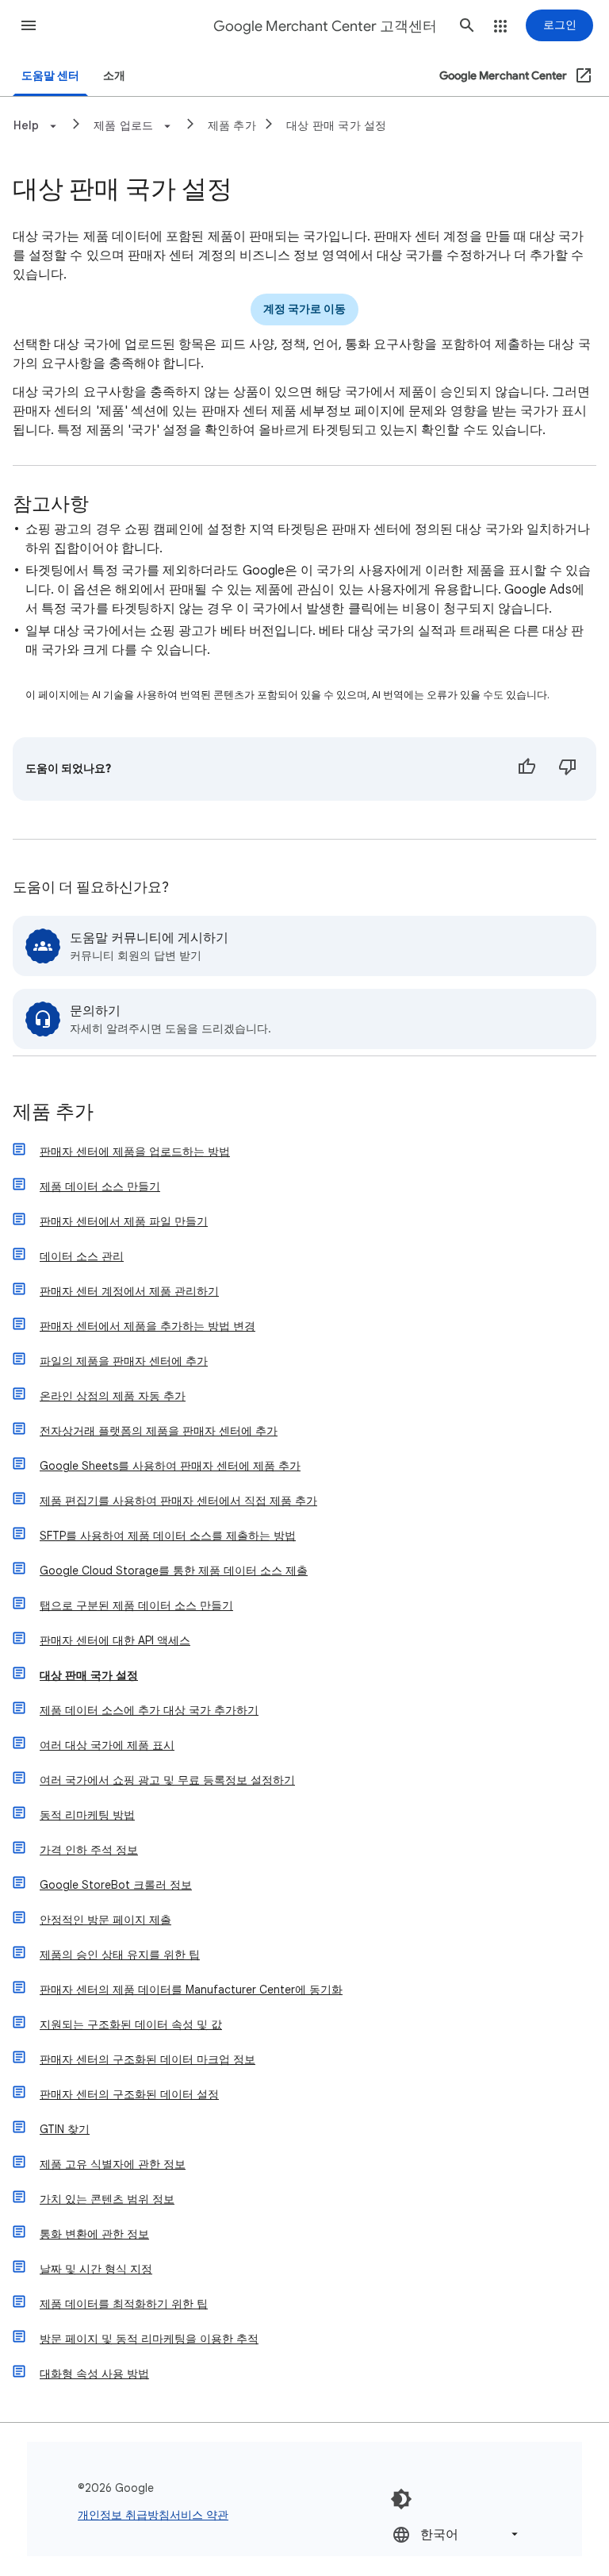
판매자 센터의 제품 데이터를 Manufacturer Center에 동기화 (191, 1990)
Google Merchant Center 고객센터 (325, 26)
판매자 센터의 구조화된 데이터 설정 (129, 2094)
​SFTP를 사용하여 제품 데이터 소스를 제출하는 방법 (168, 1536)
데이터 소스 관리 (82, 1256)
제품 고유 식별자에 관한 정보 (113, 2164)
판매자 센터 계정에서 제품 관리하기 (129, 1291)
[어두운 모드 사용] (401, 2499)
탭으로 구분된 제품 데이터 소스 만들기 (136, 1605)
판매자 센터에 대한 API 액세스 (115, 1640)
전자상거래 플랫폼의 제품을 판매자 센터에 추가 (159, 1431)
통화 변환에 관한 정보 (94, 2234)
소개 (114, 76)
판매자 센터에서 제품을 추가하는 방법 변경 (147, 1326)
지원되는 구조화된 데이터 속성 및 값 (131, 2024)
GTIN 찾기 (65, 2129)
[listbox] (457, 2534)
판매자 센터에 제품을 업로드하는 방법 (135, 1152)
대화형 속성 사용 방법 (94, 2374)
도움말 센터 (50, 76)
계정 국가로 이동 (304, 309)
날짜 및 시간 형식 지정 (96, 2269)
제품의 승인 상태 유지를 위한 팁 (120, 1955)
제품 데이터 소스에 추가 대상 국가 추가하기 (149, 1710)
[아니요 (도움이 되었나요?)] (568, 769)
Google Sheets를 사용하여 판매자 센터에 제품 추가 (170, 1466)
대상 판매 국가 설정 (337, 125)
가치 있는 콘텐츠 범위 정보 (107, 2199)
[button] (29, 25)
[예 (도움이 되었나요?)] (527, 769)
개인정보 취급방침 (124, 2515)
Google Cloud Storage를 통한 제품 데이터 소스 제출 (174, 1571)
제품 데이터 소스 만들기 (100, 1186)
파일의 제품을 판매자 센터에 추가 (124, 1361)
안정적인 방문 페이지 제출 (105, 1920)
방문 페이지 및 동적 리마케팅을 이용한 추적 (149, 2339)
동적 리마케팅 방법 (87, 1815)
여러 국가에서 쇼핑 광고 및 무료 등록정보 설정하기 (167, 1780)
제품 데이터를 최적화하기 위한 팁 (124, 2304)
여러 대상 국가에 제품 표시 (107, 1745)
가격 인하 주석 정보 (89, 1850)
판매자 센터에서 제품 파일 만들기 (124, 1221)
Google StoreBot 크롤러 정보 (116, 1885)
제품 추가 (232, 125)
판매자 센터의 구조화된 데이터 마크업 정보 (147, 2059)
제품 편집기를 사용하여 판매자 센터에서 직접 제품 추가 (178, 1501)
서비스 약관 (199, 2515)
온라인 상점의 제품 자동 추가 (113, 1396)
